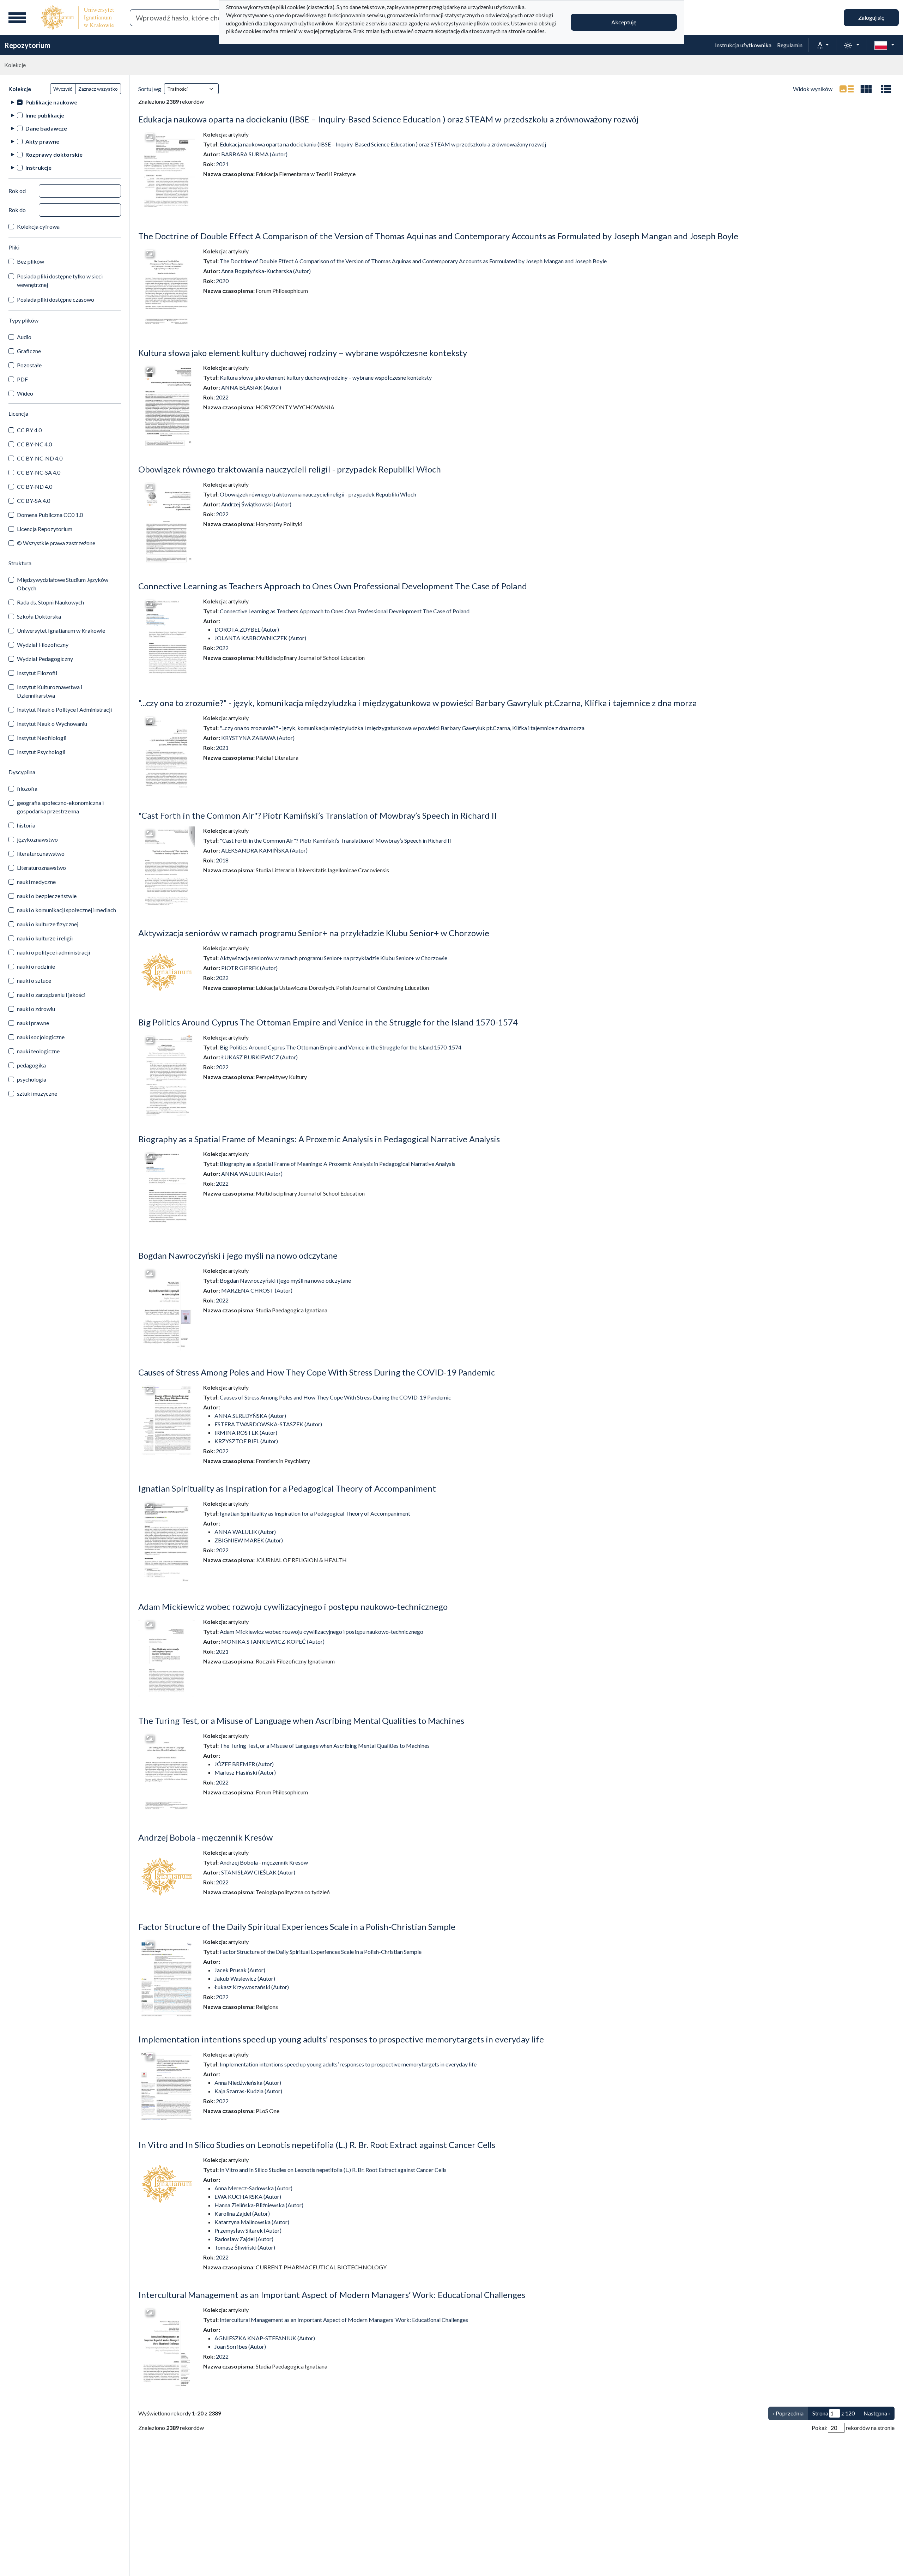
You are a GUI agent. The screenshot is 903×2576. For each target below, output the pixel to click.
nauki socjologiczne (41, 1037)
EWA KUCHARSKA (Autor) (248, 2196)
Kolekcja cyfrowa (38, 226)
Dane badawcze (46, 128)
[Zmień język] (884, 45)
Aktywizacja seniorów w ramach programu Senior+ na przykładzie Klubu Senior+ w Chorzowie (314, 933)
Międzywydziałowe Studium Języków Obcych (63, 584)
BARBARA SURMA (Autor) (254, 154)
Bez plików (31, 261)
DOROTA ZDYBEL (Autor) (247, 629)
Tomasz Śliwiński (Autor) (245, 2247)
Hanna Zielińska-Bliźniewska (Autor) (259, 2205)
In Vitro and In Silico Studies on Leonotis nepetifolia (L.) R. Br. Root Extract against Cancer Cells (317, 2145)
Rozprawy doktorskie (54, 154)
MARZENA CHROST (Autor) (257, 1290)
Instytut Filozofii (37, 673)
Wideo (25, 393)
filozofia (27, 789)
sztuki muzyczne (37, 1093)
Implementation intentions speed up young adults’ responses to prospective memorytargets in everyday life (341, 2039)
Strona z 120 (834, 2413)
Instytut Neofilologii (42, 738)
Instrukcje (38, 167)
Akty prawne (42, 141)
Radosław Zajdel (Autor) (244, 2239)
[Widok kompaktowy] (866, 89)
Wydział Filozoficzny (43, 645)
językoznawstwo (37, 839)
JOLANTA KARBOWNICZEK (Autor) (260, 638)
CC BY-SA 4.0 (34, 501)
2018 (222, 860)
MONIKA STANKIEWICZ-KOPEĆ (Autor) (273, 1641)
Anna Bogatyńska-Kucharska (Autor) (266, 271)
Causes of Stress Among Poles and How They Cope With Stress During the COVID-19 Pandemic (317, 1372)
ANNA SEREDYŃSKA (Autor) (250, 1416)
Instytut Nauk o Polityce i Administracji (64, 709)
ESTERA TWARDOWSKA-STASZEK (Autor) (268, 1424)
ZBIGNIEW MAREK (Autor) (249, 1540)
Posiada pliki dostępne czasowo (56, 299)
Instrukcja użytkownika (743, 45)
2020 (222, 281)
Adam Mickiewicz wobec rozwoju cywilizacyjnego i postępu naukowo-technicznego (293, 1606)
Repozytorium (27, 45)
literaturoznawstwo (41, 853)
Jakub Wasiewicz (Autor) (245, 1978)
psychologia (32, 1079)
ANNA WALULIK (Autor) (252, 1173)
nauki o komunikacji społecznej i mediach (66, 910)
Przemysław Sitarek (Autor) (248, 2230)
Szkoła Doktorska (39, 616)
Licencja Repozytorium (45, 529)
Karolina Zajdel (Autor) (242, 2213)
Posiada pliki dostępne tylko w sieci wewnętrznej (60, 280)
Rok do (17, 210)
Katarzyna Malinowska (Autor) (252, 2222)
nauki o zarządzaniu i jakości (51, 995)
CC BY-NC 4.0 (34, 444)
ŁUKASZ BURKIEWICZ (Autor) (259, 1057)
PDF (22, 379)
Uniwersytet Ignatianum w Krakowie (61, 630)
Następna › (877, 2413)
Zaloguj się (871, 17)
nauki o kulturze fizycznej (48, 924)
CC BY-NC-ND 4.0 (40, 458)
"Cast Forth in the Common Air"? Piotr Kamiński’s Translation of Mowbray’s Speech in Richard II (318, 815)
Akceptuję (624, 22)
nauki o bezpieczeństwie (47, 896)
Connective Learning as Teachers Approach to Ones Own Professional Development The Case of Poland (333, 586)
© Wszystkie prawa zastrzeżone (56, 543)
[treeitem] (65, 102)
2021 (222, 164)
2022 (222, 397)
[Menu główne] (17, 18)
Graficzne (29, 351)
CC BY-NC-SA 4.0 (39, 472)
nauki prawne (33, 1023)
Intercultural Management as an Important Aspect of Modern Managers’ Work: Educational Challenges (332, 2295)
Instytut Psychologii (41, 752)
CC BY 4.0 (29, 430)
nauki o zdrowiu (36, 1009)
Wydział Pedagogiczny (45, 659)
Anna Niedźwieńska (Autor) (248, 2083)
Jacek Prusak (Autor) (240, 1970)
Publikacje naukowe (51, 102)
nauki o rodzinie (36, 966)
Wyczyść (63, 89)
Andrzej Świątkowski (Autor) (256, 504)
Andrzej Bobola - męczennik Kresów (205, 1837)
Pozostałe (29, 365)
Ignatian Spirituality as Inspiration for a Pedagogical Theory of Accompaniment (287, 1488)
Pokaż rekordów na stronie (853, 2428)
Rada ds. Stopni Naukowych (50, 602)
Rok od (17, 191)
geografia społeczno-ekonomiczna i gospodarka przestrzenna (60, 807)
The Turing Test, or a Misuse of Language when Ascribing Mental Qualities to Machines (301, 1720)
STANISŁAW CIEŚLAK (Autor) (258, 1872)
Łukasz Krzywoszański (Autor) (252, 1987)
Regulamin (790, 45)
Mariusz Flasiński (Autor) (245, 1772)
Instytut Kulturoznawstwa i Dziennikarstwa (50, 691)
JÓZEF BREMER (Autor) (244, 1764)
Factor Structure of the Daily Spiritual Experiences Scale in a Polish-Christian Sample (297, 1927)
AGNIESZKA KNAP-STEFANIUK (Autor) (265, 2338)
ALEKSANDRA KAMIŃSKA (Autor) (264, 850)
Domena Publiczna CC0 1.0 (50, 515)
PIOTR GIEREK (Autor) (249, 968)
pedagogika (31, 1065)
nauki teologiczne (38, 1051)
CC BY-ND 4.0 (35, 486)
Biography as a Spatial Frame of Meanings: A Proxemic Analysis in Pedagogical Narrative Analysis (319, 1139)
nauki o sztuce (34, 980)
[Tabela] (886, 89)
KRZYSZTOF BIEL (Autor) (246, 1441)
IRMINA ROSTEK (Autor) (246, 1433)
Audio (24, 337)
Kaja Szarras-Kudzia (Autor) (248, 2091)
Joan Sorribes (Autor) (240, 2346)
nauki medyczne (36, 882)
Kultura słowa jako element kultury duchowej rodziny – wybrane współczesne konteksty (303, 353)
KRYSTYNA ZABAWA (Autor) (258, 738)
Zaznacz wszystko (98, 89)
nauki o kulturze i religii (45, 938)
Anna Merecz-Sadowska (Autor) (253, 2188)
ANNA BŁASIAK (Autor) (251, 387)
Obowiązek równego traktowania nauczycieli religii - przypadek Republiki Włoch (290, 469)
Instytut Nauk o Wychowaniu (52, 724)
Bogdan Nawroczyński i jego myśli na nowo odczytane (238, 1255)
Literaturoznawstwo (41, 868)
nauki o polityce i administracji (53, 952)
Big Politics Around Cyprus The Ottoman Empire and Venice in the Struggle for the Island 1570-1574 (328, 1022)
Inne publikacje (45, 115)
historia (26, 825)
